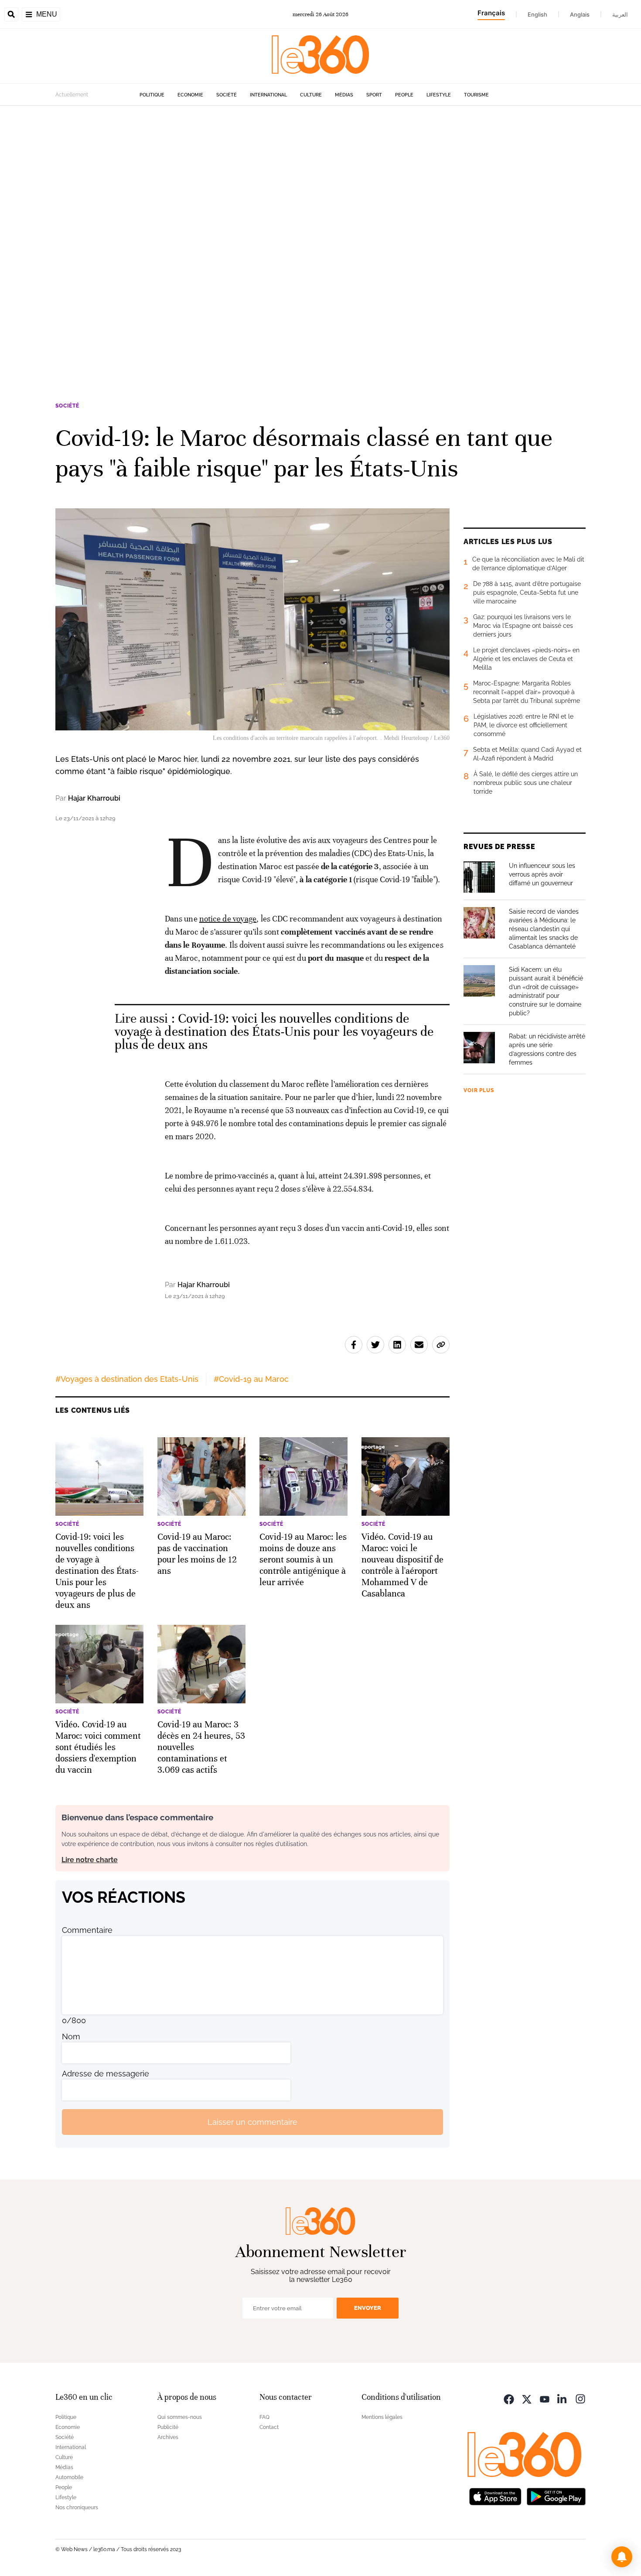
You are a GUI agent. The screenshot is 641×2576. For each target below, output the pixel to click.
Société (227, 95)
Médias (344, 95)
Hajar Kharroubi (94, 798)
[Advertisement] (262, 236)
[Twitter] (527, 2398)
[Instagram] (580, 2398)
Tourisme (476, 95)
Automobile (69, 2477)
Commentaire (87, 1930)
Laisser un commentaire (252, 2122)
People (404, 95)
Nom (71, 2036)
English (537, 14)
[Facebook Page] (509, 2398)
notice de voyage (228, 919)
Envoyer (368, 2308)
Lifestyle (439, 95)
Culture (311, 95)
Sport (374, 95)
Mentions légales (382, 2417)
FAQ (264, 2417)
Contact (269, 2427)
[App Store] (495, 2495)
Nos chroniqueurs (77, 2507)
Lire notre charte (90, 1860)
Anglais (580, 14)
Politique (152, 95)
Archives (168, 2437)
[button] (622, 2557)
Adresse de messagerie (106, 2074)
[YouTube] (545, 2398)
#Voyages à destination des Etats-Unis (127, 1379)
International (268, 95)
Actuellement (72, 95)
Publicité (168, 2427)
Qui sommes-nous (180, 2417)
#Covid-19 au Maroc (251, 1379)
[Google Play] (556, 2495)
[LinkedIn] (563, 2398)
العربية (620, 14)
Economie (190, 95)
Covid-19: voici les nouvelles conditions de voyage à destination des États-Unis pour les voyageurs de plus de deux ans (274, 1032)
